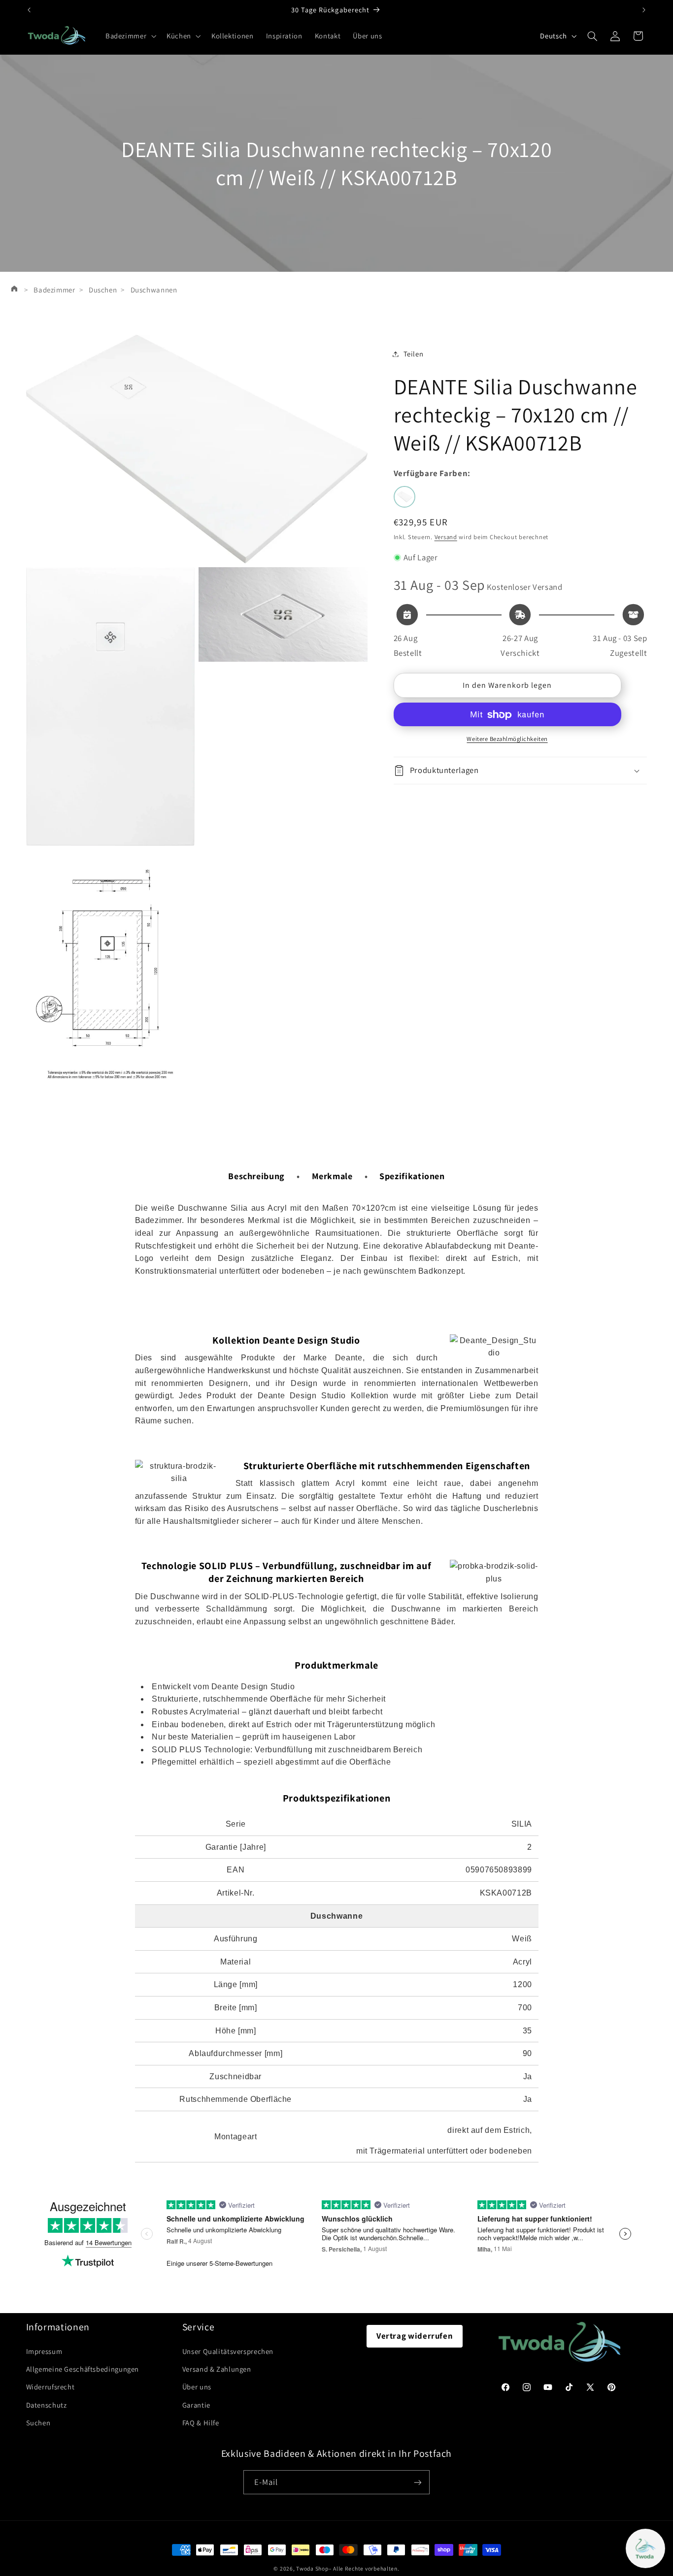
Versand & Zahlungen (217, 2369)
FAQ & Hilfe (201, 2423)
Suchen (38, 2423)
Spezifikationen (412, 1176)
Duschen (103, 290)
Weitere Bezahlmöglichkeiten (507, 739)
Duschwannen (154, 290)
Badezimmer (54, 290)
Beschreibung (256, 1176)
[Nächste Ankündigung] (644, 10)
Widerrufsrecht (50, 2387)
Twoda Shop (312, 2568)
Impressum (44, 2351)
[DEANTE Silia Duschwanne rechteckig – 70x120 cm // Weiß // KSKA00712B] (404, 497)
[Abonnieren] (418, 2482)
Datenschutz (47, 2405)
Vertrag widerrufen (415, 2336)
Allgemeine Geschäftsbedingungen (83, 2369)
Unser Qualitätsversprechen (228, 2351)
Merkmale (332, 1176)
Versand (446, 537)
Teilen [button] (414, 354)
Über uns (197, 2387)
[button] (130, 36)
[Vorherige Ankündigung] (29, 10)
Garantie (196, 2405)
